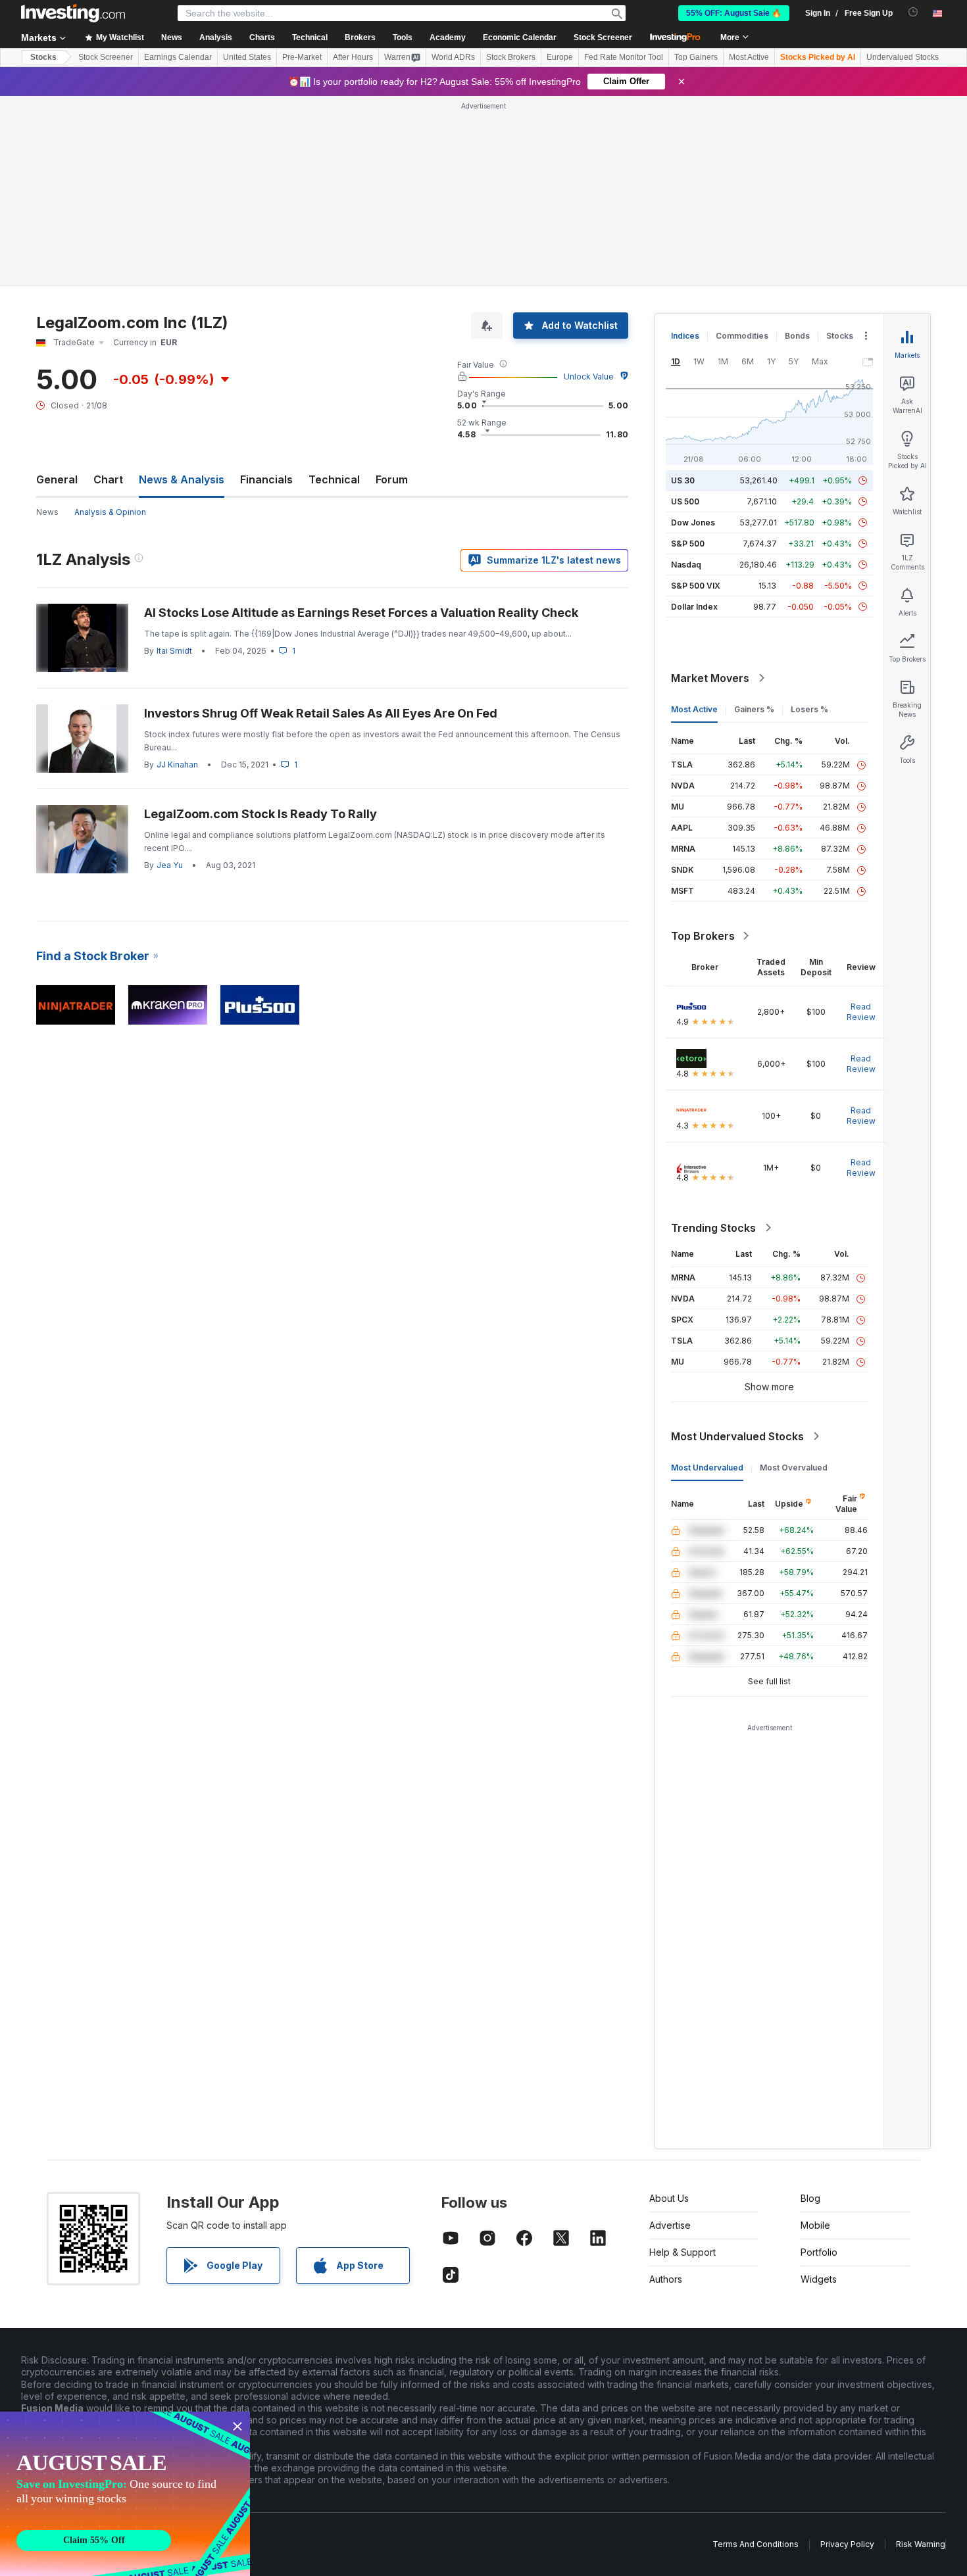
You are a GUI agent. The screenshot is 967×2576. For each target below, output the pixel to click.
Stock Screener (603, 37)
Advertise (670, 2225)
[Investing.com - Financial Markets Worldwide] (73, 13)
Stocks (43, 57)
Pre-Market (302, 57)
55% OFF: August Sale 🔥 (734, 13)
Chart (108, 479)
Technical (334, 479)
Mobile (815, 2225)
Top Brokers (703, 936)
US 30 (683, 480)
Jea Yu (170, 865)
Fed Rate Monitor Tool (624, 57)
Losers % (809, 709)
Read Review (861, 1012)
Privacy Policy (847, 2544)
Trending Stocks (713, 1228)
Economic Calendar (520, 37)
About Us (669, 2198)
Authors (666, 2279)
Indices (685, 336)
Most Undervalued (707, 1468)
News (47, 512)
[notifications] (913, 12)
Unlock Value (589, 377)
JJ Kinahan (177, 765)
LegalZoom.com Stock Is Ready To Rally (260, 814)
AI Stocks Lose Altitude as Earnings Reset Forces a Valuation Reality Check (361, 613)
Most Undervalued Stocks (737, 1436)
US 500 (685, 501)
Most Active (749, 57)
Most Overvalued (794, 1468)
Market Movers (710, 678)
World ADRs (453, 57)
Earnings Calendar (178, 57)
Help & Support (682, 2252)
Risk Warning (921, 2544)
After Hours (353, 57)
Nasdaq (686, 565)
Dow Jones (693, 522)
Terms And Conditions (756, 2544)
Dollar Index (694, 607)
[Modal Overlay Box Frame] (125, 2494)
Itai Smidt (174, 651)
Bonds (797, 336)
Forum (392, 479)
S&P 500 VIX (696, 586)
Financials (266, 479)
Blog (810, 2198)
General (57, 479)
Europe (560, 57)
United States (247, 57)
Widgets (819, 2279)
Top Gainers (696, 57)
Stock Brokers (511, 57)
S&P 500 (688, 544)
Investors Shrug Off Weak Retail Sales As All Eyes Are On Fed (321, 713)
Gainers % (754, 709)
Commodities (742, 336)
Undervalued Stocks (903, 57)
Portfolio (819, 2252)
